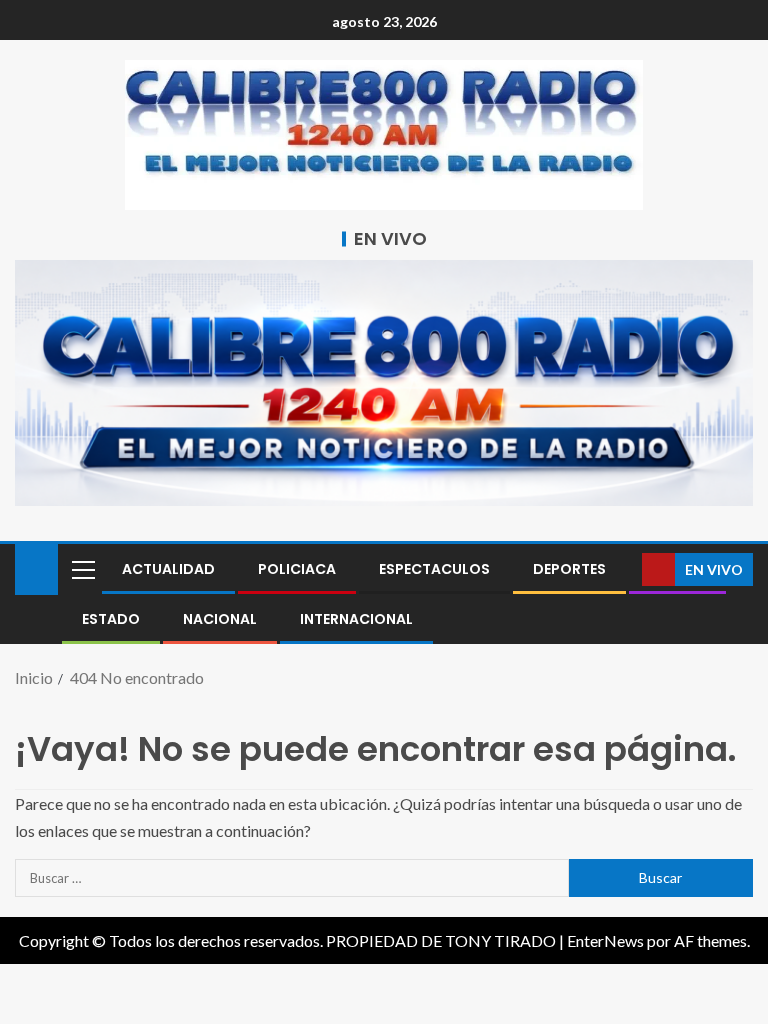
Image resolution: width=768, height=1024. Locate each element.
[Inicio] (36, 567)
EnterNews (605, 940)
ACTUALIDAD (168, 569)
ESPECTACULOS (434, 569)
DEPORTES (569, 569)
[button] (82, 569)
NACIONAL (220, 619)
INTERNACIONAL (356, 619)
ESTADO (111, 619)
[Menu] (82, 569)
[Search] (624, 569)
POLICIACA (297, 569)
